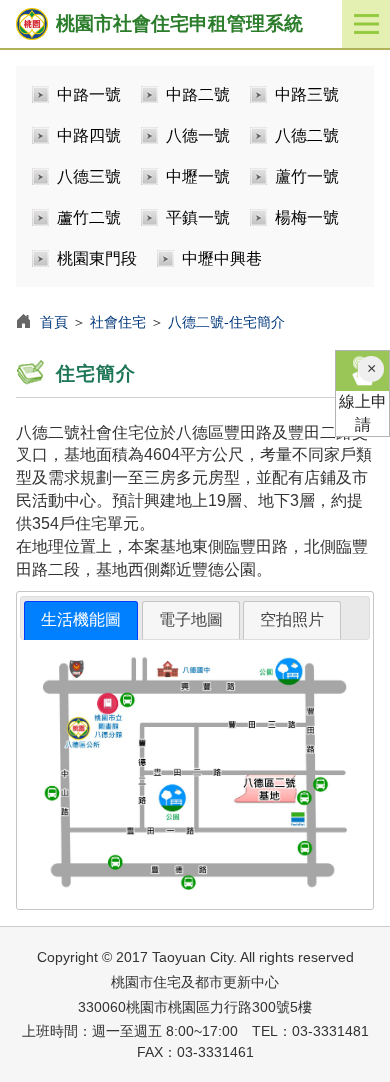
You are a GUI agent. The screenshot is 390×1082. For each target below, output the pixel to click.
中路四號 (89, 135)
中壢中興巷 (222, 258)
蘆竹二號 (89, 217)
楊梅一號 (307, 217)
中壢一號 (198, 176)
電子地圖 (191, 619)
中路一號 (89, 94)
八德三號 (89, 176)
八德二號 (307, 135)
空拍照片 (292, 619)
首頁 (54, 322)
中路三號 (307, 94)
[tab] (81, 620)
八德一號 (198, 135)
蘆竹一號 (307, 176)
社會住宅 (118, 322)
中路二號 (198, 94)
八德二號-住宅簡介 (226, 322)
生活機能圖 (81, 619)
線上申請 (363, 413)
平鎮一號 (198, 217)
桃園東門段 (97, 258)
